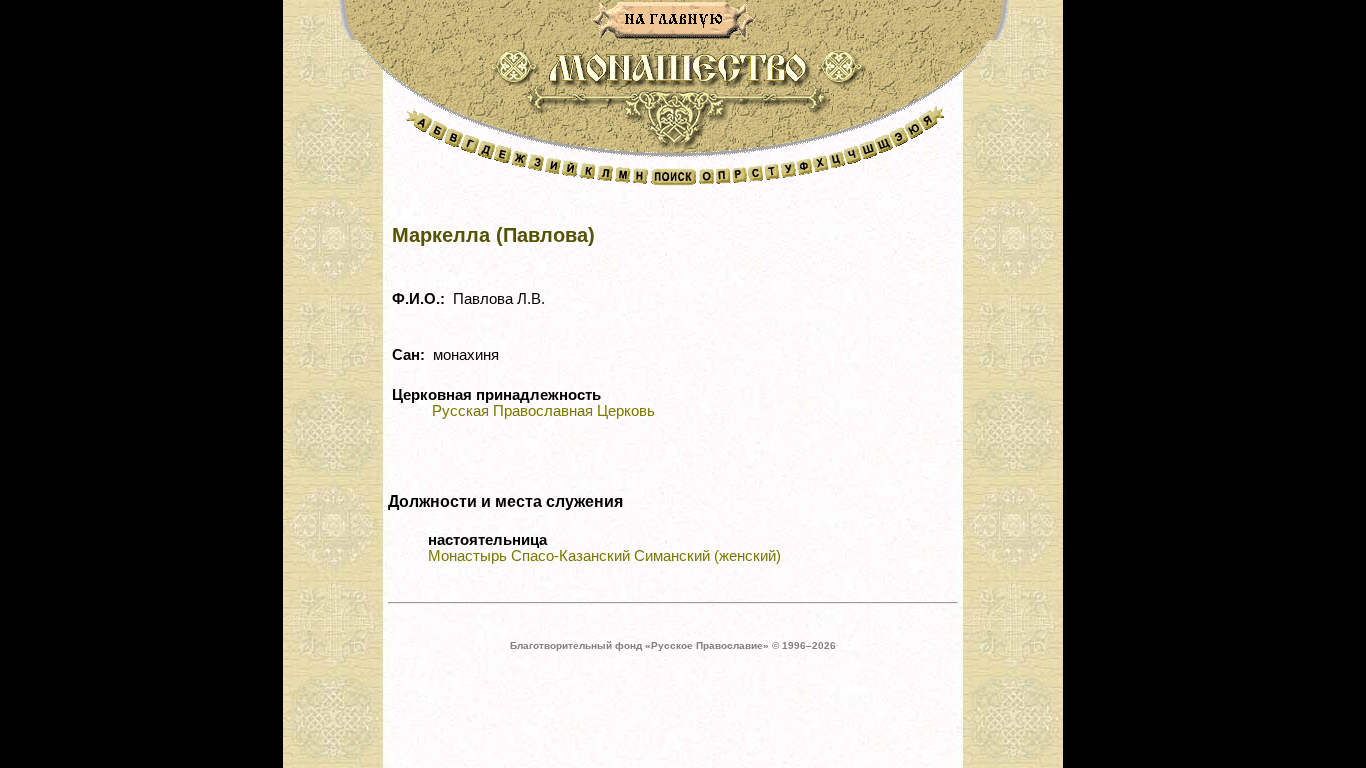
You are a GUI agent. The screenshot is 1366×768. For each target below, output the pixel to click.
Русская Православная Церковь (543, 411)
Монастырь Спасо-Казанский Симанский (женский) (604, 556)
